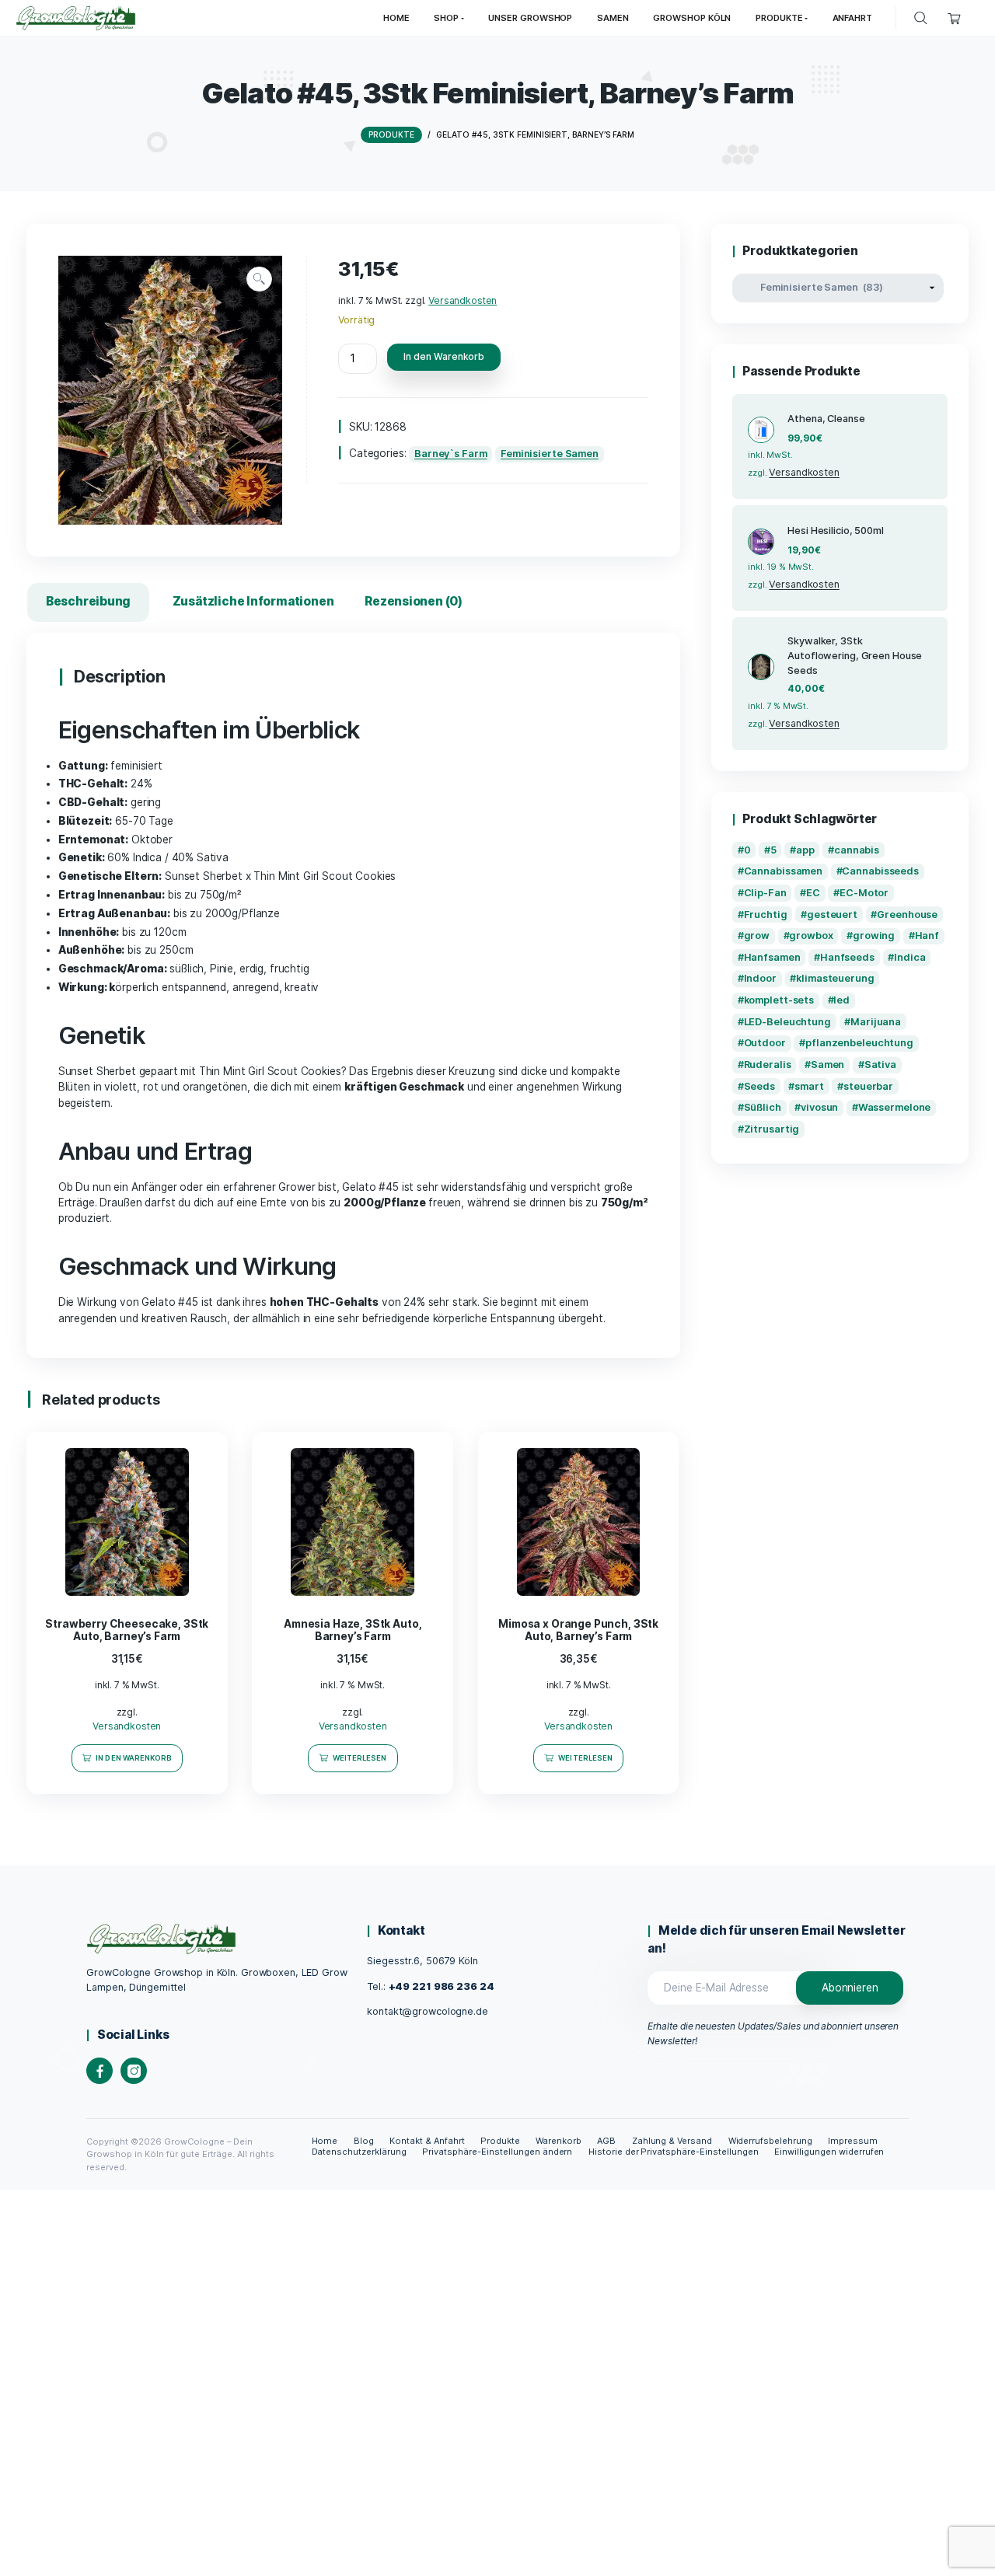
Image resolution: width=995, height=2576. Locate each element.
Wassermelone (895, 1107)
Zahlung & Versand (672, 2141)
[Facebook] (99, 2071)
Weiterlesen (360, 1758)
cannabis (857, 850)
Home (325, 2141)
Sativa (880, 1065)
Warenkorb (559, 2141)
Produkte (500, 2141)
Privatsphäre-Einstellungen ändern (497, 2152)
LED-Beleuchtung (787, 1022)
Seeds (759, 1086)
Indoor (760, 978)
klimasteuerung (835, 978)
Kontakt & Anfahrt (427, 2141)
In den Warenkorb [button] (134, 1758)
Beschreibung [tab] (88, 601)
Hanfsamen (772, 957)
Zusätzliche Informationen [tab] (253, 601)
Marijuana (876, 1022)
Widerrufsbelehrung (771, 2141)
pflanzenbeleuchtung (859, 1043)
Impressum (853, 2141)
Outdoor (765, 1043)
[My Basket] (954, 18)
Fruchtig (766, 915)
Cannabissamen (784, 871)
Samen (827, 1065)
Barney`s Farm (451, 454)
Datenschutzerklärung (359, 2152)
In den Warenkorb (444, 356)
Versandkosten (463, 300)
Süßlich (763, 1107)
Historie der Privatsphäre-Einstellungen (674, 2152)
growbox (811, 935)
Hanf (927, 935)
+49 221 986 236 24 (442, 1986)
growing (874, 935)
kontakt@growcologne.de (427, 2011)
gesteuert (832, 915)
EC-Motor (864, 893)
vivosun (819, 1107)
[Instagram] (134, 2071)
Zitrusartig (772, 1129)
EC (813, 893)
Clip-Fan (765, 893)
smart (809, 1086)
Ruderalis (768, 1065)
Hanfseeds (847, 957)
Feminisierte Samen (550, 454)
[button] (259, 279)
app (805, 850)
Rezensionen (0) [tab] (414, 601)
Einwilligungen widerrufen (829, 2152)
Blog (364, 2141)
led (841, 1000)
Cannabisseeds (880, 871)
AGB (606, 2141)
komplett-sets (779, 1000)
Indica (909, 957)
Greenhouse (907, 915)
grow (757, 935)
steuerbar (868, 1086)
